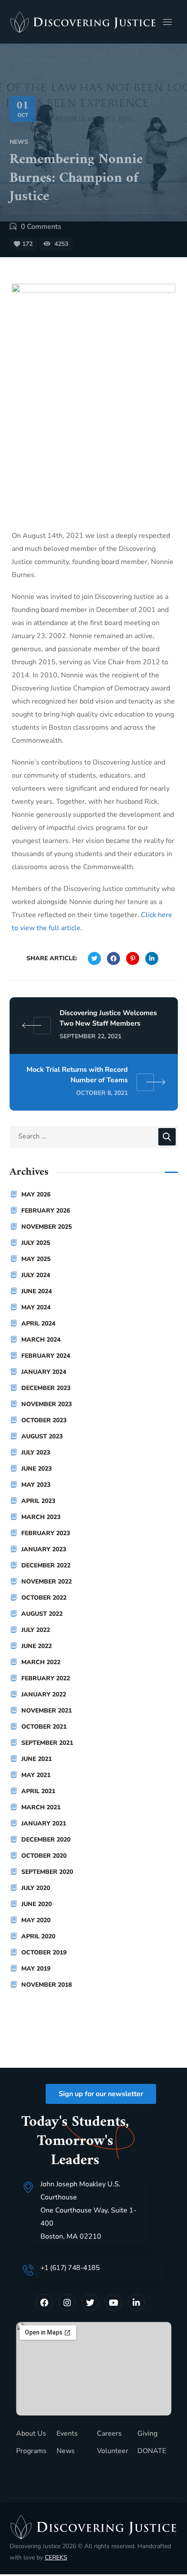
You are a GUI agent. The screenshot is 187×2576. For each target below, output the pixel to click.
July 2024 (36, 1275)
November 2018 (47, 1985)
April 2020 (38, 1936)
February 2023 (46, 1533)
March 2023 (41, 1517)
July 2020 (36, 1888)
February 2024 (46, 1356)
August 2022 (42, 1614)
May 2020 (36, 1920)
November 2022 (47, 1582)
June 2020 (37, 1904)
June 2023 (37, 1469)
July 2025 (36, 1243)
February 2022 (46, 1678)
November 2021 (47, 1711)
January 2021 (44, 1823)
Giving (147, 2433)
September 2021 (47, 1743)
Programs (31, 2451)
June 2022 (37, 1646)
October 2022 (44, 1598)
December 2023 (46, 1388)
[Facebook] (44, 2302)
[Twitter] (90, 2302)
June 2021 (37, 1759)
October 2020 (44, 1856)
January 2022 (44, 1694)
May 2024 (36, 1307)
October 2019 (44, 1952)
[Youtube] (113, 2302)
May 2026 (36, 1195)
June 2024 (37, 1291)
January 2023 (44, 1549)
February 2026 (46, 1211)
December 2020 (46, 1840)
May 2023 (36, 1485)
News (19, 142)
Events (67, 2433)
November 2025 (47, 1227)
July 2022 (36, 1630)
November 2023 (47, 1404)
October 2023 (44, 1420)
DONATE (152, 2451)
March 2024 (41, 1340)
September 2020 (47, 1872)
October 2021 (44, 1727)
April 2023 (38, 1501)
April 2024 (38, 1324)
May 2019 (36, 1969)
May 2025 (36, 1259)
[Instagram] (67, 2302)
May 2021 (36, 1775)
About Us (31, 2433)
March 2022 (41, 1662)
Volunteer (113, 2451)
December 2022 (46, 1565)
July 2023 (36, 1453)
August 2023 (42, 1436)
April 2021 (38, 1791)
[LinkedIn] (136, 2302)
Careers (109, 2433)
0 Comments (41, 227)
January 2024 (44, 1372)
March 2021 (41, 1807)
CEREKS (56, 2557)
